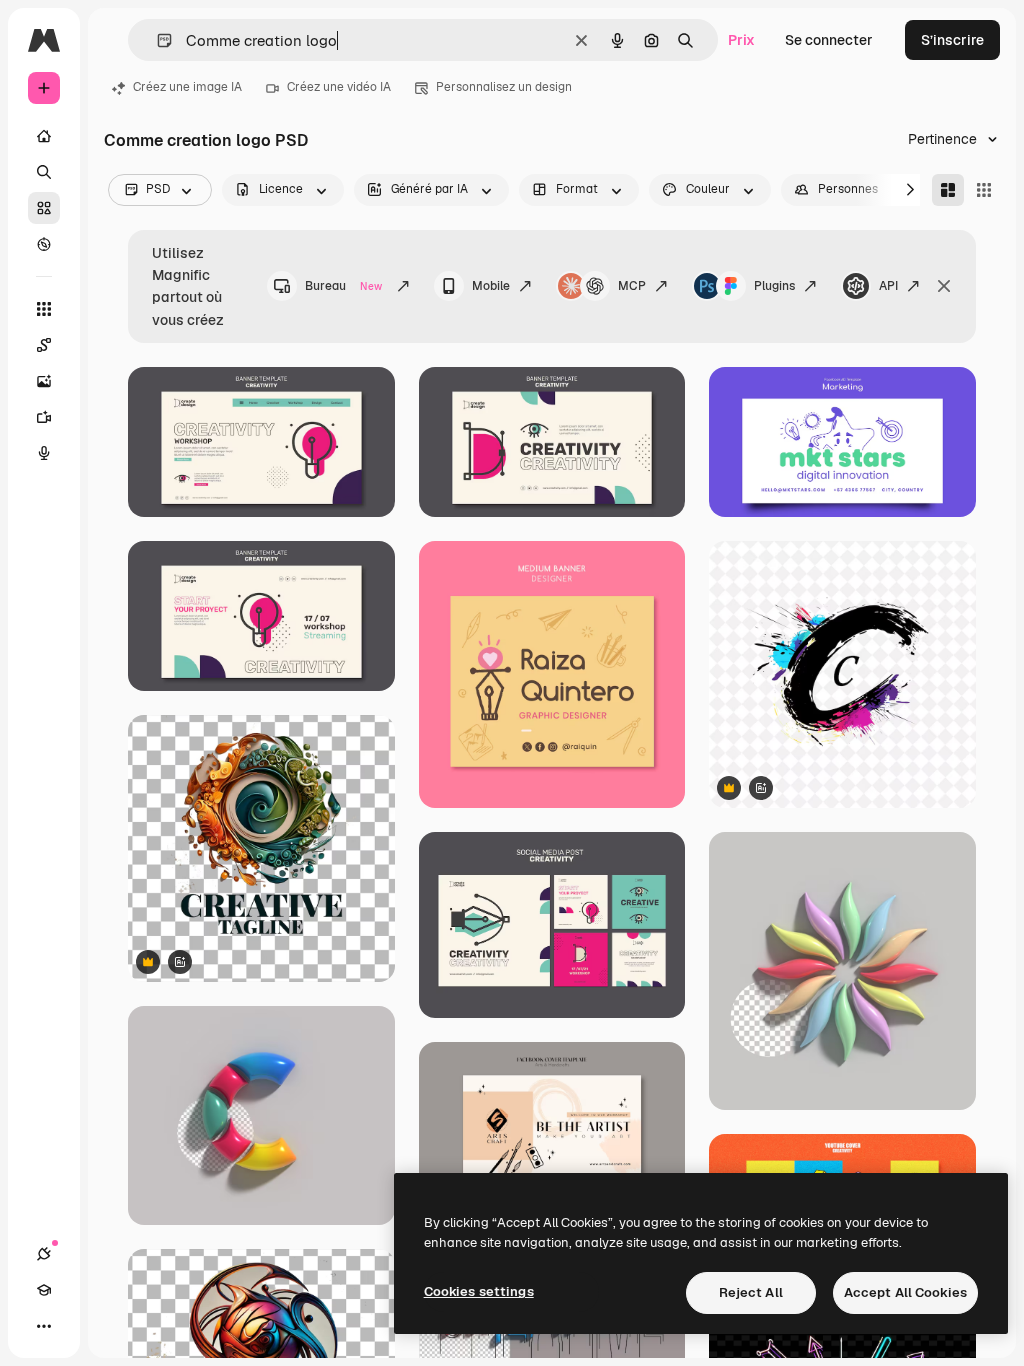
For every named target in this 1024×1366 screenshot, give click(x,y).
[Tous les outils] (44, 309)
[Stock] (44, 208)
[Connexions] (44, 1254)
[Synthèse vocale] (44, 453)
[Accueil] (44, 136)
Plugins (774, 286)
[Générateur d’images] (44, 381)
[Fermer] (944, 286)
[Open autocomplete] (156, 40)
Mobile (491, 286)
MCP (632, 286)
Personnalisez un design (504, 87)
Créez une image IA (187, 87)
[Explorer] (44, 244)
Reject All (751, 1292)
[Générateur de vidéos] (44, 417)
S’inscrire (952, 40)
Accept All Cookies (905, 1292)
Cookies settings (479, 1291)
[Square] (984, 190)
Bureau (343, 286)
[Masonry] (948, 190)
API (888, 286)
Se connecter (829, 40)
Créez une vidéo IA (339, 87)
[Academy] (44, 1290)
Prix (741, 40)
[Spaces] (44, 345)
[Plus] (44, 1326)
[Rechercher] (44, 172)
